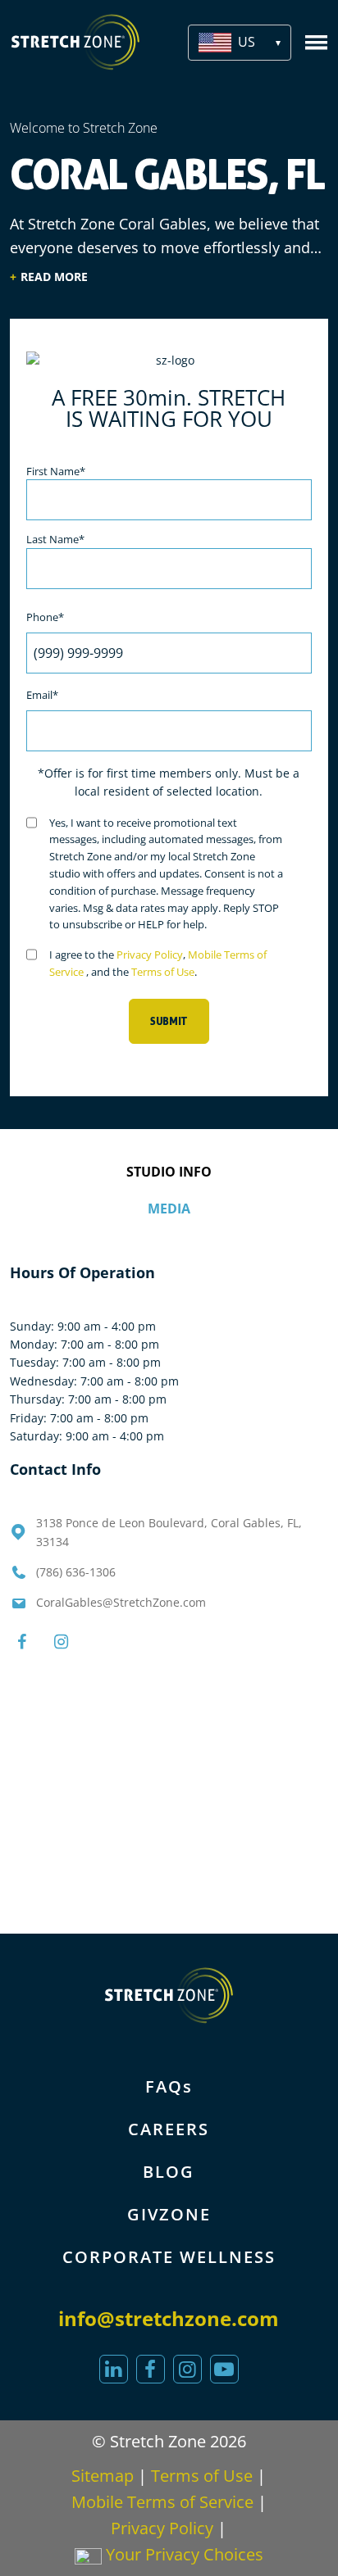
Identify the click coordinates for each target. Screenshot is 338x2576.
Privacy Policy (150, 955)
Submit (169, 1021)
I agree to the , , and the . (158, 963)
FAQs (169, 2086)
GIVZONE (169, 2214)
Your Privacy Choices (183, 2554)
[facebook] (151, 2369)
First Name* (56, 471)
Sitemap (103, 2476)
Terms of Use (163, 972)
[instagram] (187, 2369)
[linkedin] (114, 2369)
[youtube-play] (224, 2369)
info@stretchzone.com (169, 2318)
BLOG (169, 2172)
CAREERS (169, 2129)
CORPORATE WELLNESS (169, 2257)
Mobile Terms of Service (162, 2502)
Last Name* (55, 539)
